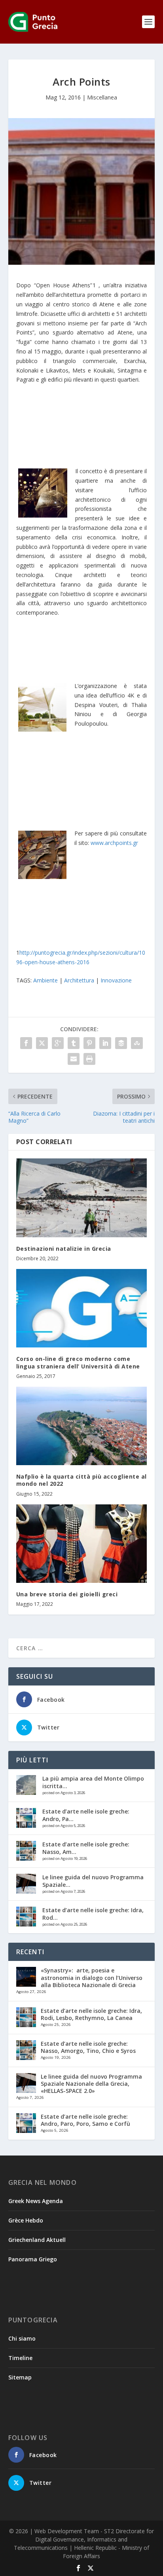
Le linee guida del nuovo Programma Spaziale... (93, 1881)
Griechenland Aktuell (37, 2240)
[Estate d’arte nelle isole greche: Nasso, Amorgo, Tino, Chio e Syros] (26, 1851)
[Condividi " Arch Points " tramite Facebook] (26, 1043)
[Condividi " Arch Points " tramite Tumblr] (74, 1043)
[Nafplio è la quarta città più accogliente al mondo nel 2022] (82, 1426)
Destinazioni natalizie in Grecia (64, 1249)
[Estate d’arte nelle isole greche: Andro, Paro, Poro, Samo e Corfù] (26, 1818)
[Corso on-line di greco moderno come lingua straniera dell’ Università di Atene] (82, 1308)
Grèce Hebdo (26, 2220)
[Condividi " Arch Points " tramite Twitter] (42, 1043)
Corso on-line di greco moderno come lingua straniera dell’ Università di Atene (78, 1362)
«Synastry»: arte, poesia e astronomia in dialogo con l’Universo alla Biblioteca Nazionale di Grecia (92, 1977)
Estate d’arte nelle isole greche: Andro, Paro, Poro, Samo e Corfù (85, 2120)
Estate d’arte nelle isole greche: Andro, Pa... (86, 1815)
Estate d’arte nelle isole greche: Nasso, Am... (86, 1848)
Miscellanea (102, 97)
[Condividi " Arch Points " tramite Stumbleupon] (137, 1043)
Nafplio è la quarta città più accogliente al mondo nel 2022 (81, 1480)
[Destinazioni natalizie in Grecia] (82, 1198)
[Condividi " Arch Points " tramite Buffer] (121, 1043)
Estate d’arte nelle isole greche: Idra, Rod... (93, 1914)
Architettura (79, 980)
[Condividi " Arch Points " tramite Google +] (58, 1043)
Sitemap (20, 2377)
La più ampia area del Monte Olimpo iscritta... (93, 1782)
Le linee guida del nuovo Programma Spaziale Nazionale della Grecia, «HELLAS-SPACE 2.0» (91, 2084)
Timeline (20, 2358)
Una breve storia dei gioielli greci (67, 1594)
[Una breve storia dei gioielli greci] (82, 1544)
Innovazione (116, 980)
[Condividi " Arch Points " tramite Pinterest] (89, 1043)
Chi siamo (22, 2338)
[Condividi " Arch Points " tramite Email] (74, 1059)
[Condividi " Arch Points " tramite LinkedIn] (105, 1043)
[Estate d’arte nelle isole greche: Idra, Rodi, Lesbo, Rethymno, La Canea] (26, 1917)
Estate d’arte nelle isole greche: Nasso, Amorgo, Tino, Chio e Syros (88, 2047)
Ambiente (45, 980)
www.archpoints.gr (114, 843)
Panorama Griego (33, 2259)
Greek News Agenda (36, 2201)
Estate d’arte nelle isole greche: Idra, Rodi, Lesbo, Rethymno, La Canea (91, 2014)
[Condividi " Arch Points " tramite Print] (89, 1059)
